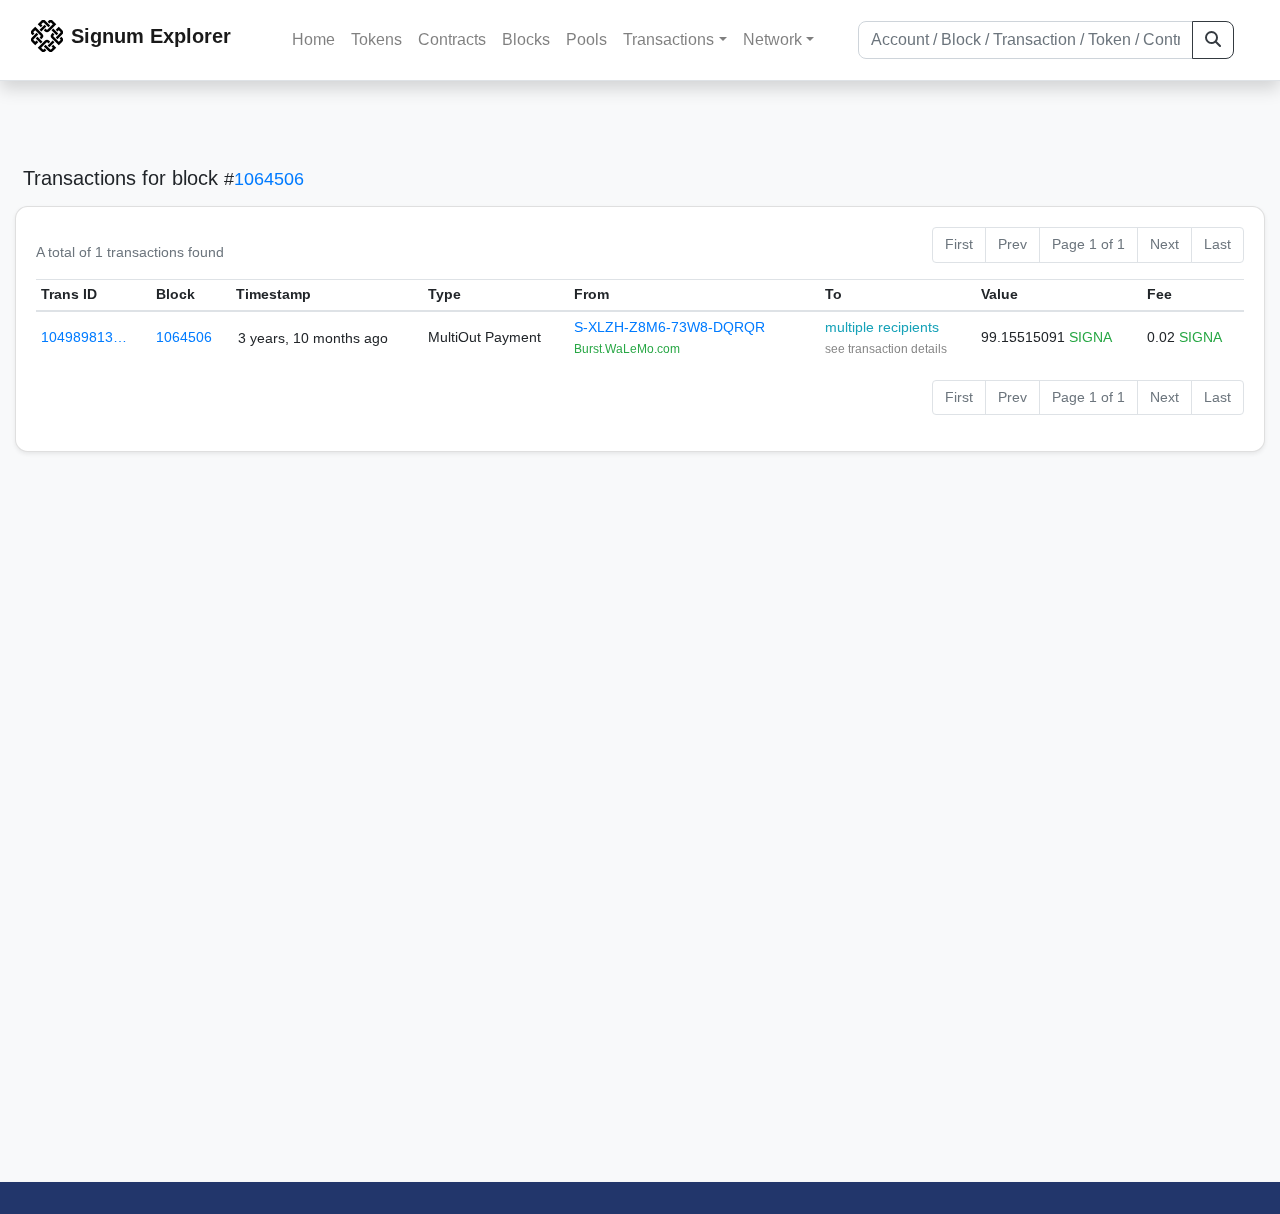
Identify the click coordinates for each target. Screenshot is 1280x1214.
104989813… (84, 337)
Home (313, 39)
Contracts (452, 39)
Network (772, 39)
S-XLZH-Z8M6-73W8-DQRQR (669, 327)
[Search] (1213, 40)
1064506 (269, 179)
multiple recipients (882, 327)
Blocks (526, 39)
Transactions (668, 39)
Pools (586, 39)
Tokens (376, 39)
